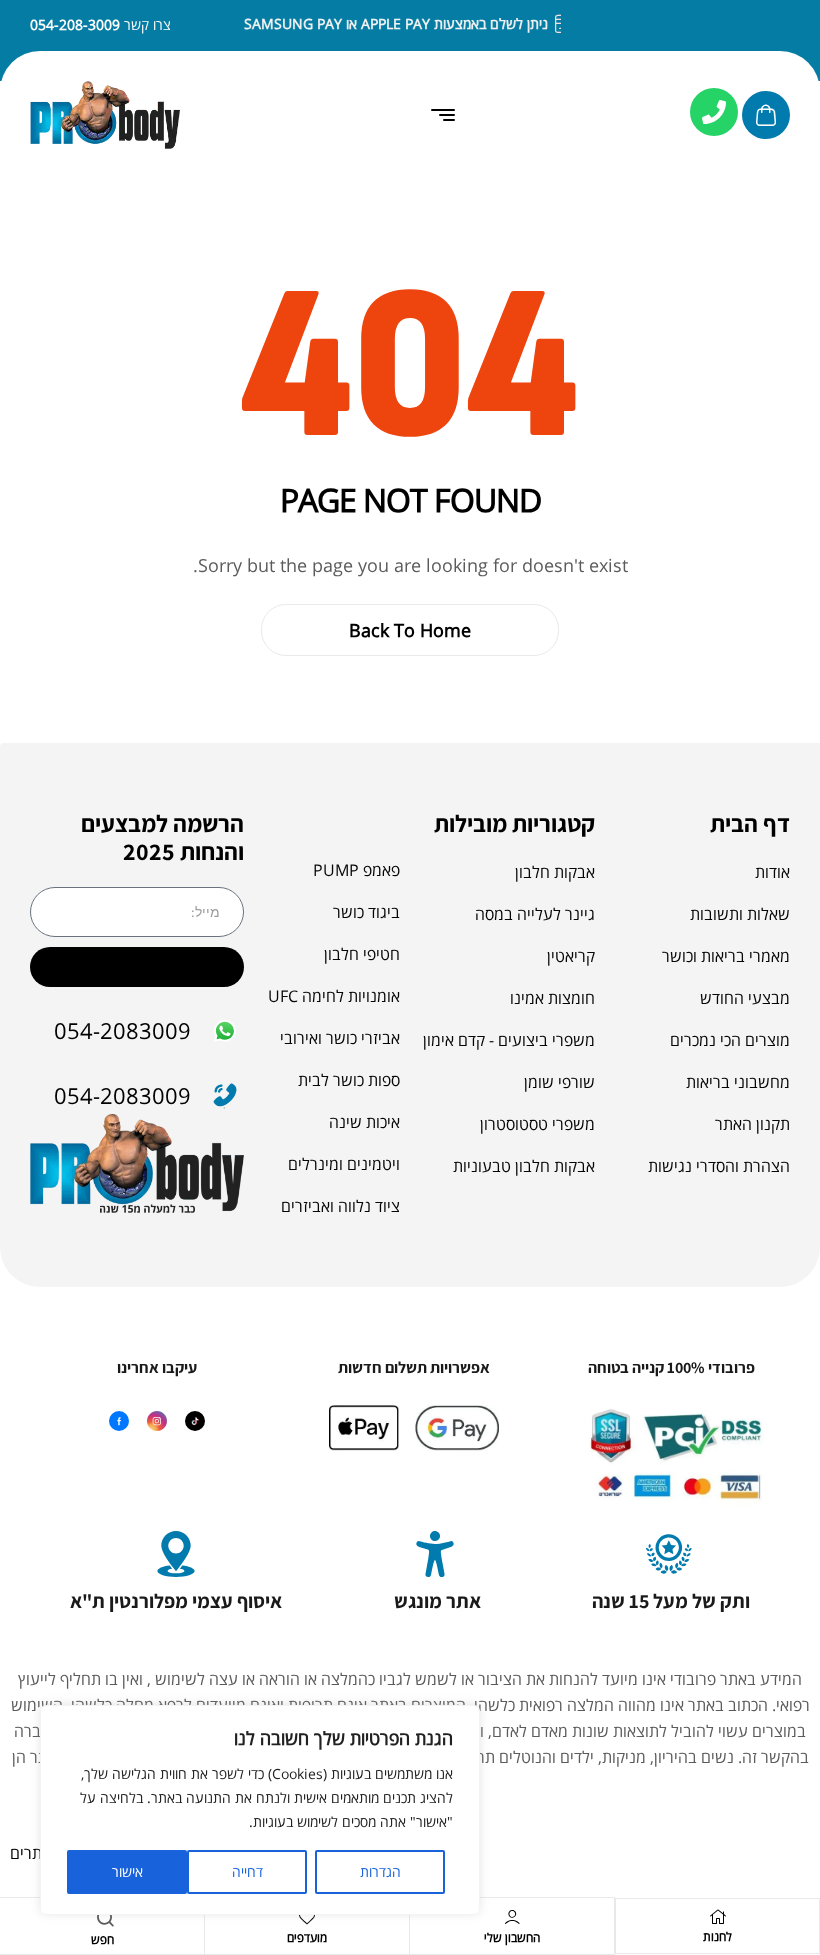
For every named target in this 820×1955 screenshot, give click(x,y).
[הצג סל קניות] (766, 115)
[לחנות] (718, 1917)
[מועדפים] (307, 1917)
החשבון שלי (512, 1937)
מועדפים (307, 1937)
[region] (260, 1810)
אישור (127, 1871)
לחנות (717, 1936)
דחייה (247, 1871)
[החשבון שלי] (512, 1917)
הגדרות (380, 1871)
